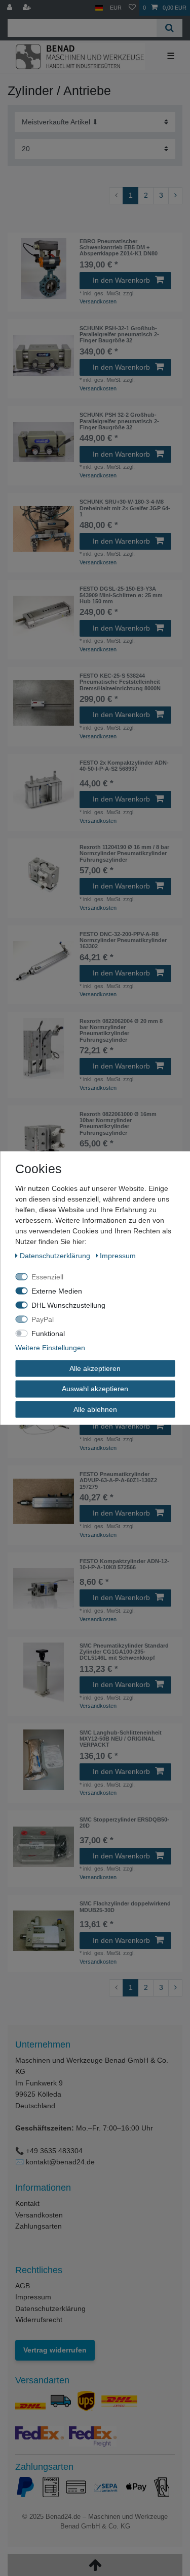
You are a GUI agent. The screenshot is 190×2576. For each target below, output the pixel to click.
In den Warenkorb (121, 280)
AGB (23, 2286)
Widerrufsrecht (39, 2320)
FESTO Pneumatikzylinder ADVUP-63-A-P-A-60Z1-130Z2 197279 (118, 1480)
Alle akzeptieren (95, 1368)
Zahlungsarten (39, 2226)
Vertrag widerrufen (55, 2350)
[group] (44, 269)
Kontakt (27, 2203)
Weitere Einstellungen (50, 1347)
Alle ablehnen (95, 1409)
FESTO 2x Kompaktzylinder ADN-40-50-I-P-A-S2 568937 (124, 766)
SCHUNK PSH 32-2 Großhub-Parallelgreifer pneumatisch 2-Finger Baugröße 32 (119, 421)
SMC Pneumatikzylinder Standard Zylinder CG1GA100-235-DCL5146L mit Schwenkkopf (124, 1652)
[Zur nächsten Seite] (175, 196)
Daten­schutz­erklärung (56, 1255)
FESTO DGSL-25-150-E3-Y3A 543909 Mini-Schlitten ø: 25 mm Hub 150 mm (121, 595)
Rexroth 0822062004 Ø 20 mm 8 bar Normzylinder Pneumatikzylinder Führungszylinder (121, 1030)
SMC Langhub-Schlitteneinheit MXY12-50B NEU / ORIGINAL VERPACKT (121, 1739)
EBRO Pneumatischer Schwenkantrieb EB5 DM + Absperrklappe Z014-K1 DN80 (119, 248)
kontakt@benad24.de (60, 2162)
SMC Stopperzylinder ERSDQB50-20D (124, 1823)
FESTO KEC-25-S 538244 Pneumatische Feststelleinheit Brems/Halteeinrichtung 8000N (120, 682)
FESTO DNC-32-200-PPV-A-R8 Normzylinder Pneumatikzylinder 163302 (123, 940)
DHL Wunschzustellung (68, 1305)
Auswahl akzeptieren (95, 1389)
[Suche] (169, 28)
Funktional (48, 1333)
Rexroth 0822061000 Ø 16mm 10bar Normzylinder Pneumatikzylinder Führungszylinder (118, 1123)
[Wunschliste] (132, 8)
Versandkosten (98, 301)
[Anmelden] (11, 8)
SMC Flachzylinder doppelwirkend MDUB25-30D (125, 1906)
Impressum (33, 2297)
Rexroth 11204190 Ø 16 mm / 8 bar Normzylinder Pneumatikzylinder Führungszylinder (124, 853)
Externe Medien (57, 1291)
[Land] (99, 8)
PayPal (43, 1319)
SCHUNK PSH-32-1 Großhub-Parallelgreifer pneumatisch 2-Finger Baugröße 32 (119, 335)
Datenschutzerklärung (50, 2308)
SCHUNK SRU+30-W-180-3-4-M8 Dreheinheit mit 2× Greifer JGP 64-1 (125, 508)
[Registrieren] (28, 8)
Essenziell (47, 1276)
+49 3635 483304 (54, 2151)
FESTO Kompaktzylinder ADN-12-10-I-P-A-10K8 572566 (124, 1564)
